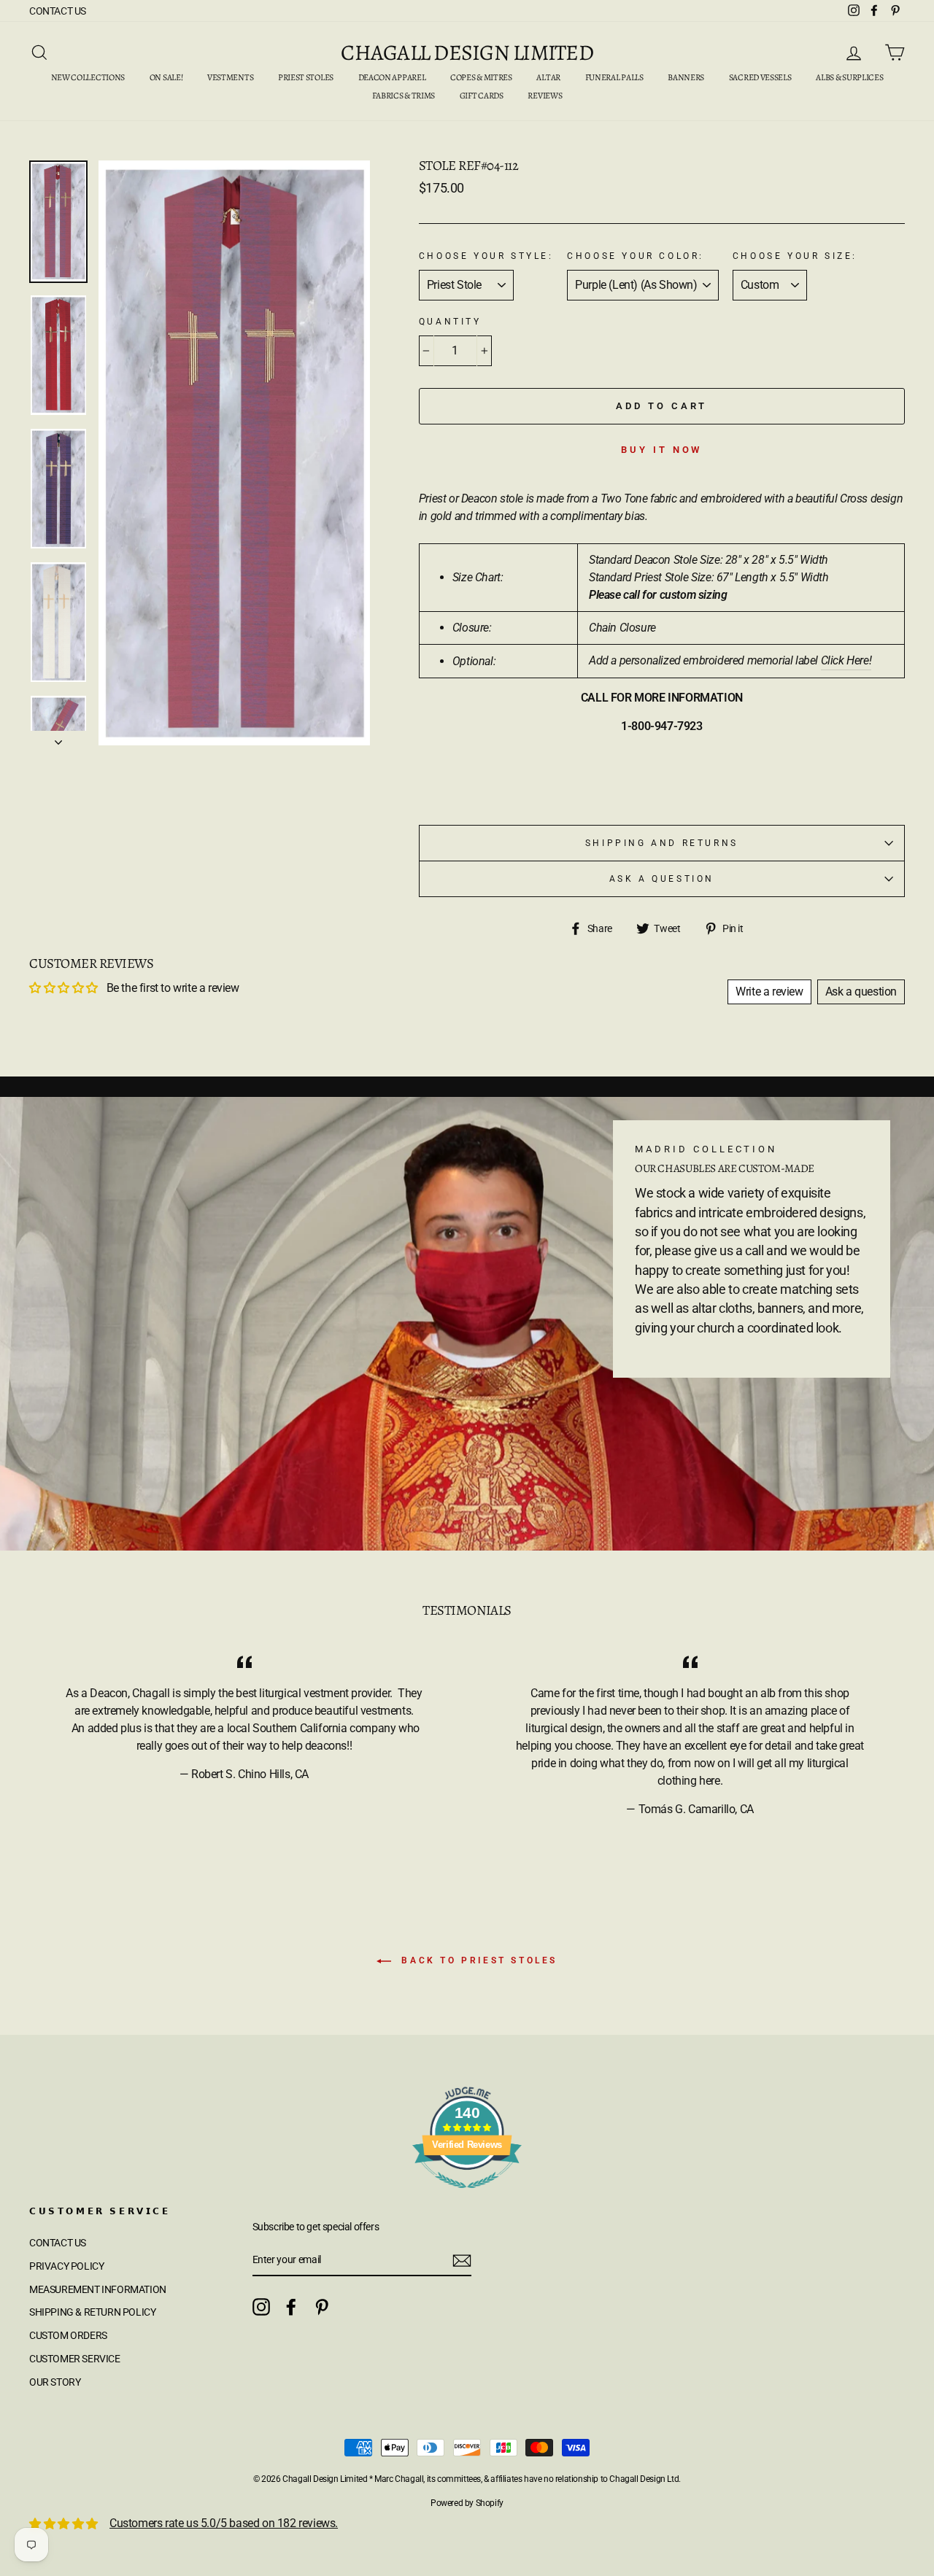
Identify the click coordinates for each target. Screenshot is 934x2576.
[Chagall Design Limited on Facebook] (291, 2307)
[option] (234, 453)
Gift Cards (482, 96)
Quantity (450, 322)
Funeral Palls (614, 77)
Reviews (545, 96)
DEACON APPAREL (392, 77)
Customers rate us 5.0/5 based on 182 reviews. (224, 2523)
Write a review (769, 992)
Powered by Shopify (467, 2503)
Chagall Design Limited (467, 53)
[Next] (58, 738)
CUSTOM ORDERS (68, 2335)
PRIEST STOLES (306, 77)
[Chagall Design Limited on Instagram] (261, 2307)
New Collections (88, 77)
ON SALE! (166, 77)
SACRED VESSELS (760, 77)
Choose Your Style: (486, 256)
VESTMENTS (230, 77)
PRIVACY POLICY (66, 2266)
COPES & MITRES (481, 77)
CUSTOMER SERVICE (75, 2359)
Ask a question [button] (861, 992)
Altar (548, 77)
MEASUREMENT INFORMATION (98, 2289)
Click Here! (846, 660)
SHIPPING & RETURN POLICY (92, 2312)
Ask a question (662, 879)
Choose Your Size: (795, 256)
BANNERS (686, 77)
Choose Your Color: (636, 256)
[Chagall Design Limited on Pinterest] (322, 2307)
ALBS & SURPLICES (849, 77)
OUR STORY (55, 2382)
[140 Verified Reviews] (467, 2196)
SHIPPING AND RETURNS (662, 843)
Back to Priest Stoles (477, 1960)
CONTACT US (58, 11)
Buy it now (661, 450)
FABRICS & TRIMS (404, 96)
